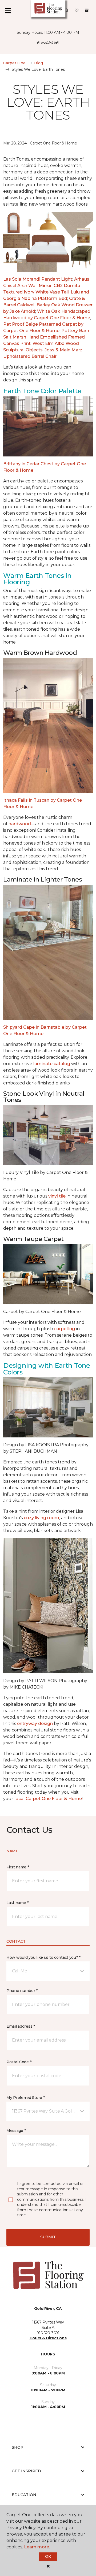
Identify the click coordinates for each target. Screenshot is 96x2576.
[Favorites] (77, 11)
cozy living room (41, 1518)
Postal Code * (19, 2062)
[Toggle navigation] (8, 11)
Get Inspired (26, 2471)
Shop (18, 2447)
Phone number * (22, 1991)
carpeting (65, 1329)
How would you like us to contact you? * (43, 1957)
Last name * (17, 1903)
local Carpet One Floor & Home (48, 1799)
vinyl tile (57, 1196)
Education (24, 2495)
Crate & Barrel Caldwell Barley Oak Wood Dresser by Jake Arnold (48, 305)
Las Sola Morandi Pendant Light (38, 279)
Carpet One (14, 63)
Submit (48, 2237)
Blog (39, 63)
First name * (18, 1867)
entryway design (35, 1724)
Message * (16, 2131)
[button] (67, 11)
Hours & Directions (48, 2338)
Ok (48, 2556)
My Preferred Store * (25, 2098)
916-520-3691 (48, 42)
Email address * (21, 2026)
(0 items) (87, 10)
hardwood (20, 824)
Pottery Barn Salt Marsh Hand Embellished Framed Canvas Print (46, 337)
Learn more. (37, 2547)
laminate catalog (52, 1064)
